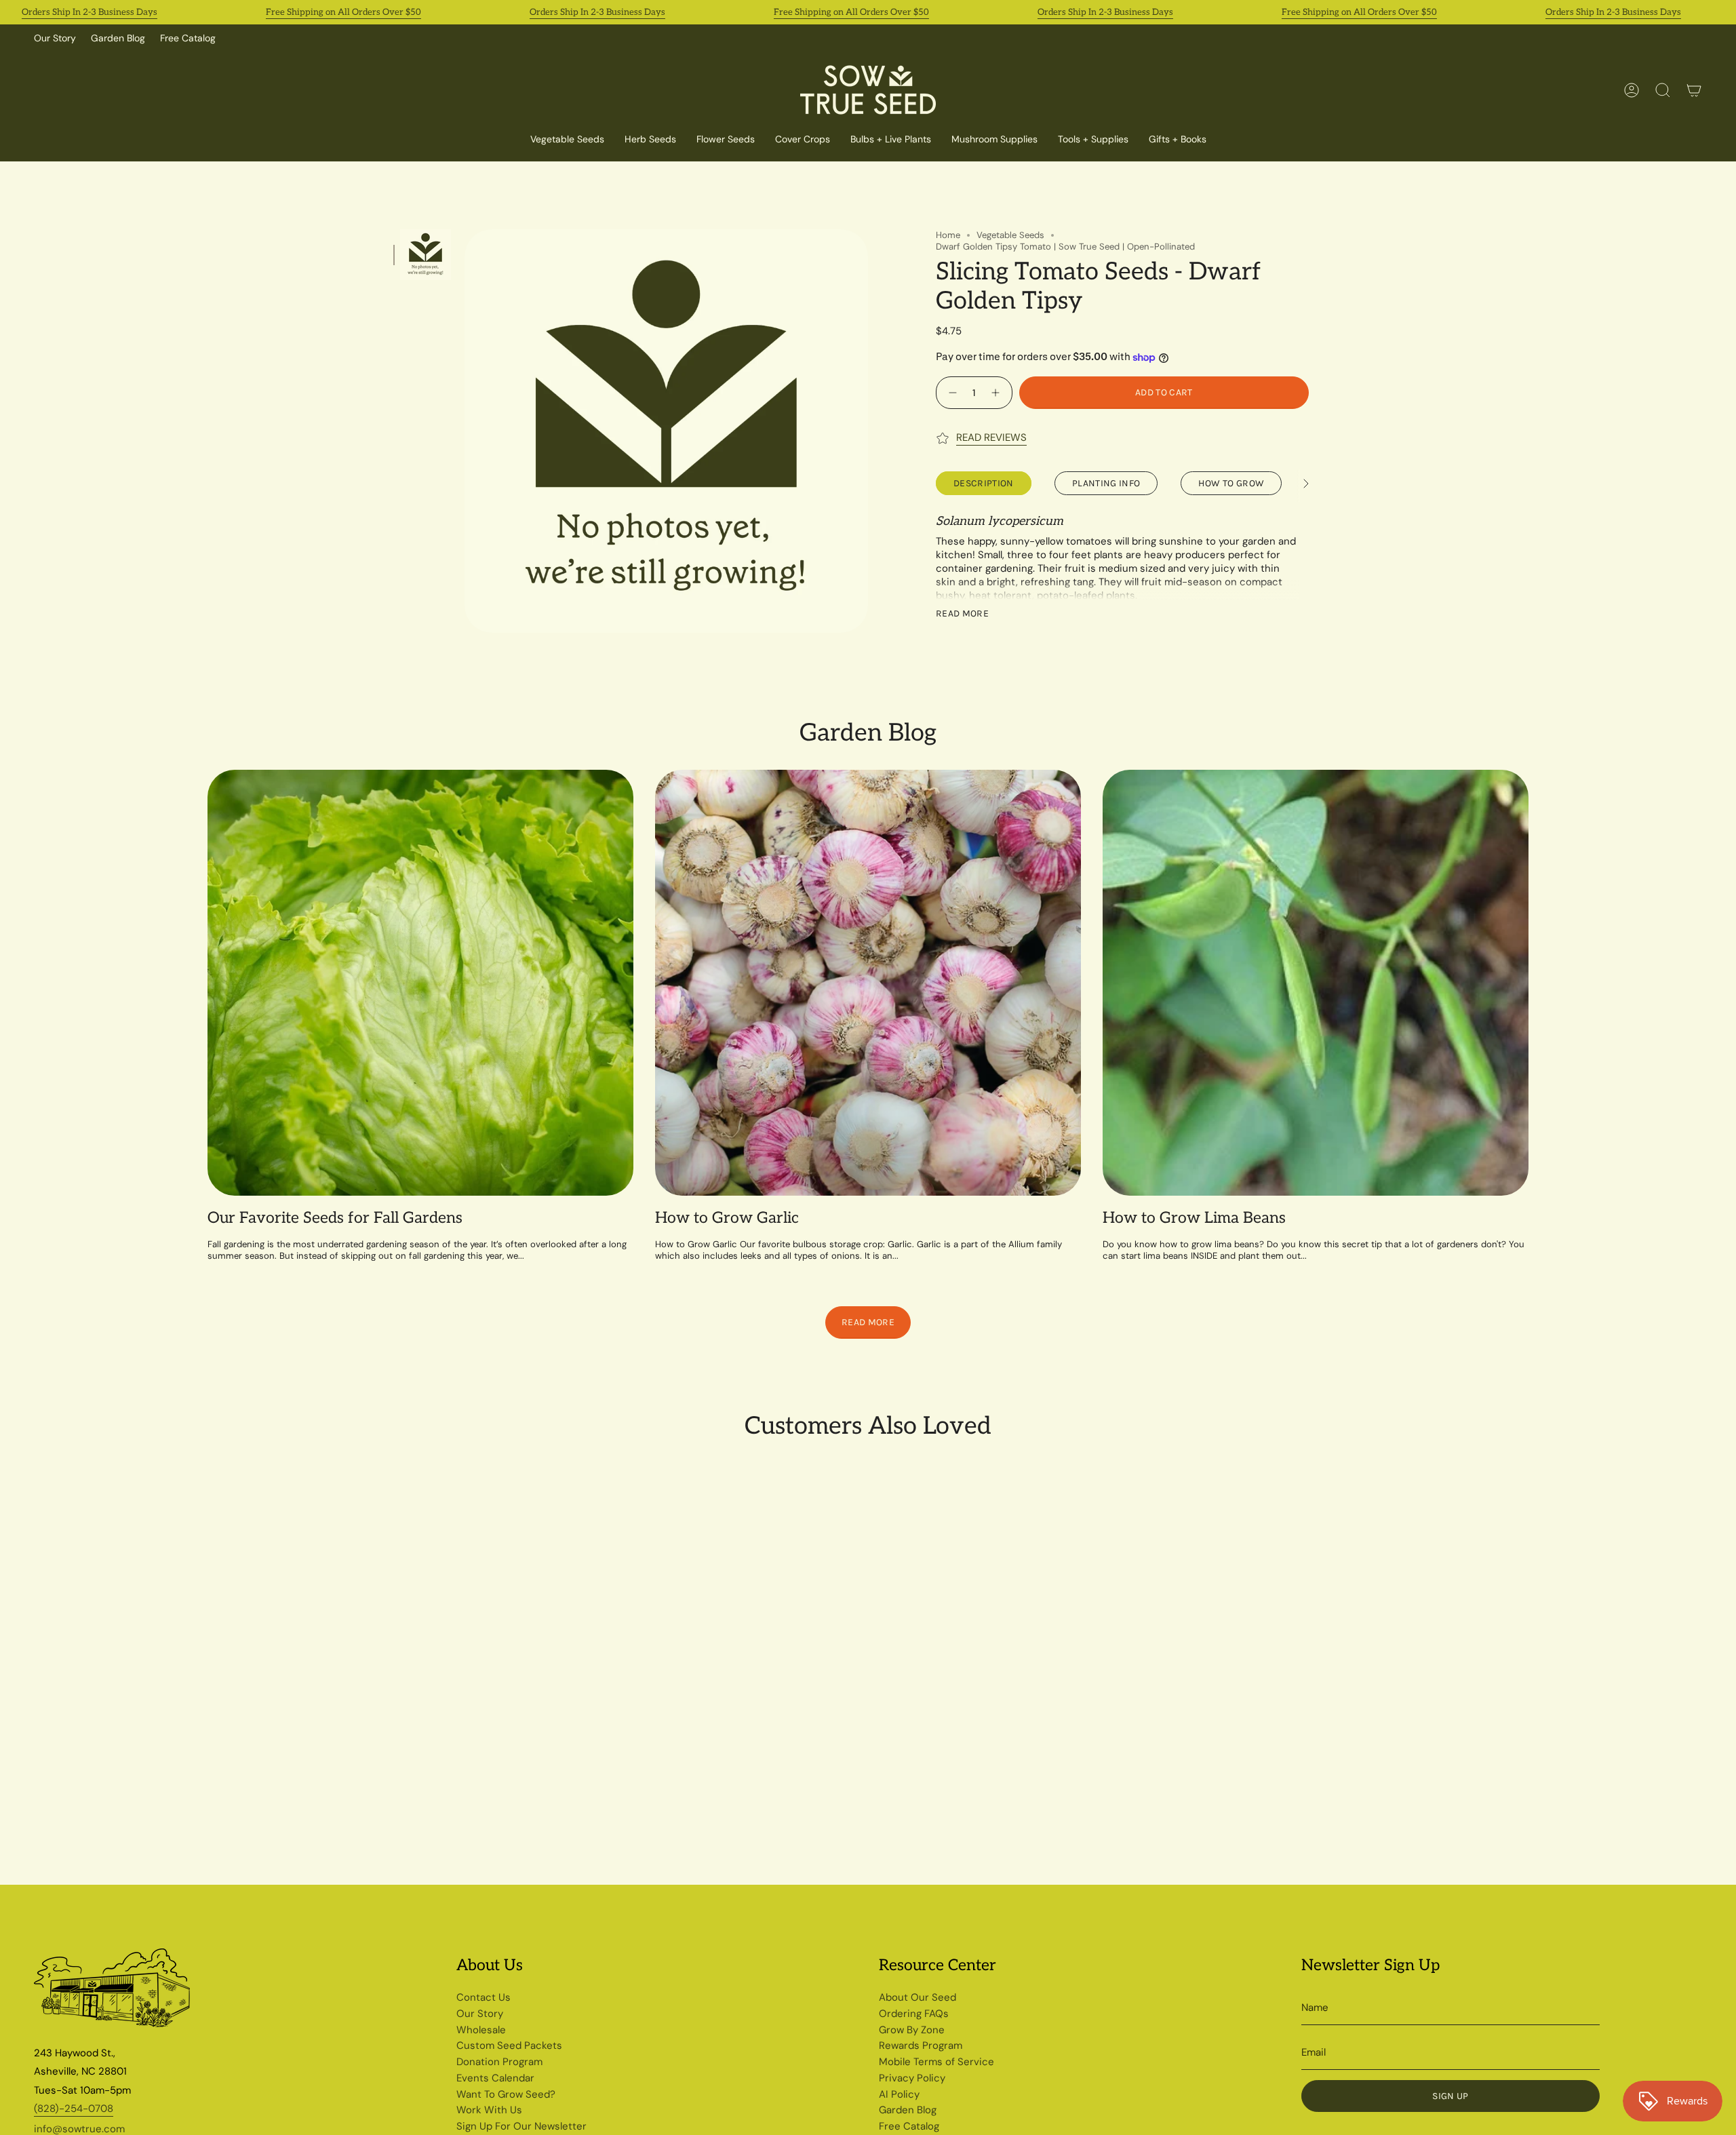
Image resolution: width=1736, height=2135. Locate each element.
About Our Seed (918, 1997)
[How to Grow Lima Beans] (1316, 983)
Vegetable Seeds (1010, 235)
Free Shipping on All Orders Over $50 (343, 12)
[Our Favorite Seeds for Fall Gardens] (420, 983)
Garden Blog (118, 38)
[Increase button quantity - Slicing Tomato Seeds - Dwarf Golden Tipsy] (997, 392)
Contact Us (484, 1997)
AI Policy (899, 2094)
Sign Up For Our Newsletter (521, 2126)
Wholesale (481, 2030)
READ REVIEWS (991, 437)
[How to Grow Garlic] (868, 983)
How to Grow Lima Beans (1194, 1218)
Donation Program (499, 2062)
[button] (803, 140)
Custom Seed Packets (509, 2045)
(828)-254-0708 (74, 2109)
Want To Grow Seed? (506, 2094)
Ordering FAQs (914, 2014)
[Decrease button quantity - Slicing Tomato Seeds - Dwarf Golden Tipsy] (951, 392)
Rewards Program (921, 2045)
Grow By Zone (912, 2030)
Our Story (55, 38)
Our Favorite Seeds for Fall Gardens (335, 1218)
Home (948, 235)
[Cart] (1694, 90)
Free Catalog (188, 38)
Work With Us (489, 2110)
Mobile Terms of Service (936, 2062)
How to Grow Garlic (727, 1218)
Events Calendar (495, 2078)
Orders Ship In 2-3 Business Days (90, 12)
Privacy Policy (912, 2078)
